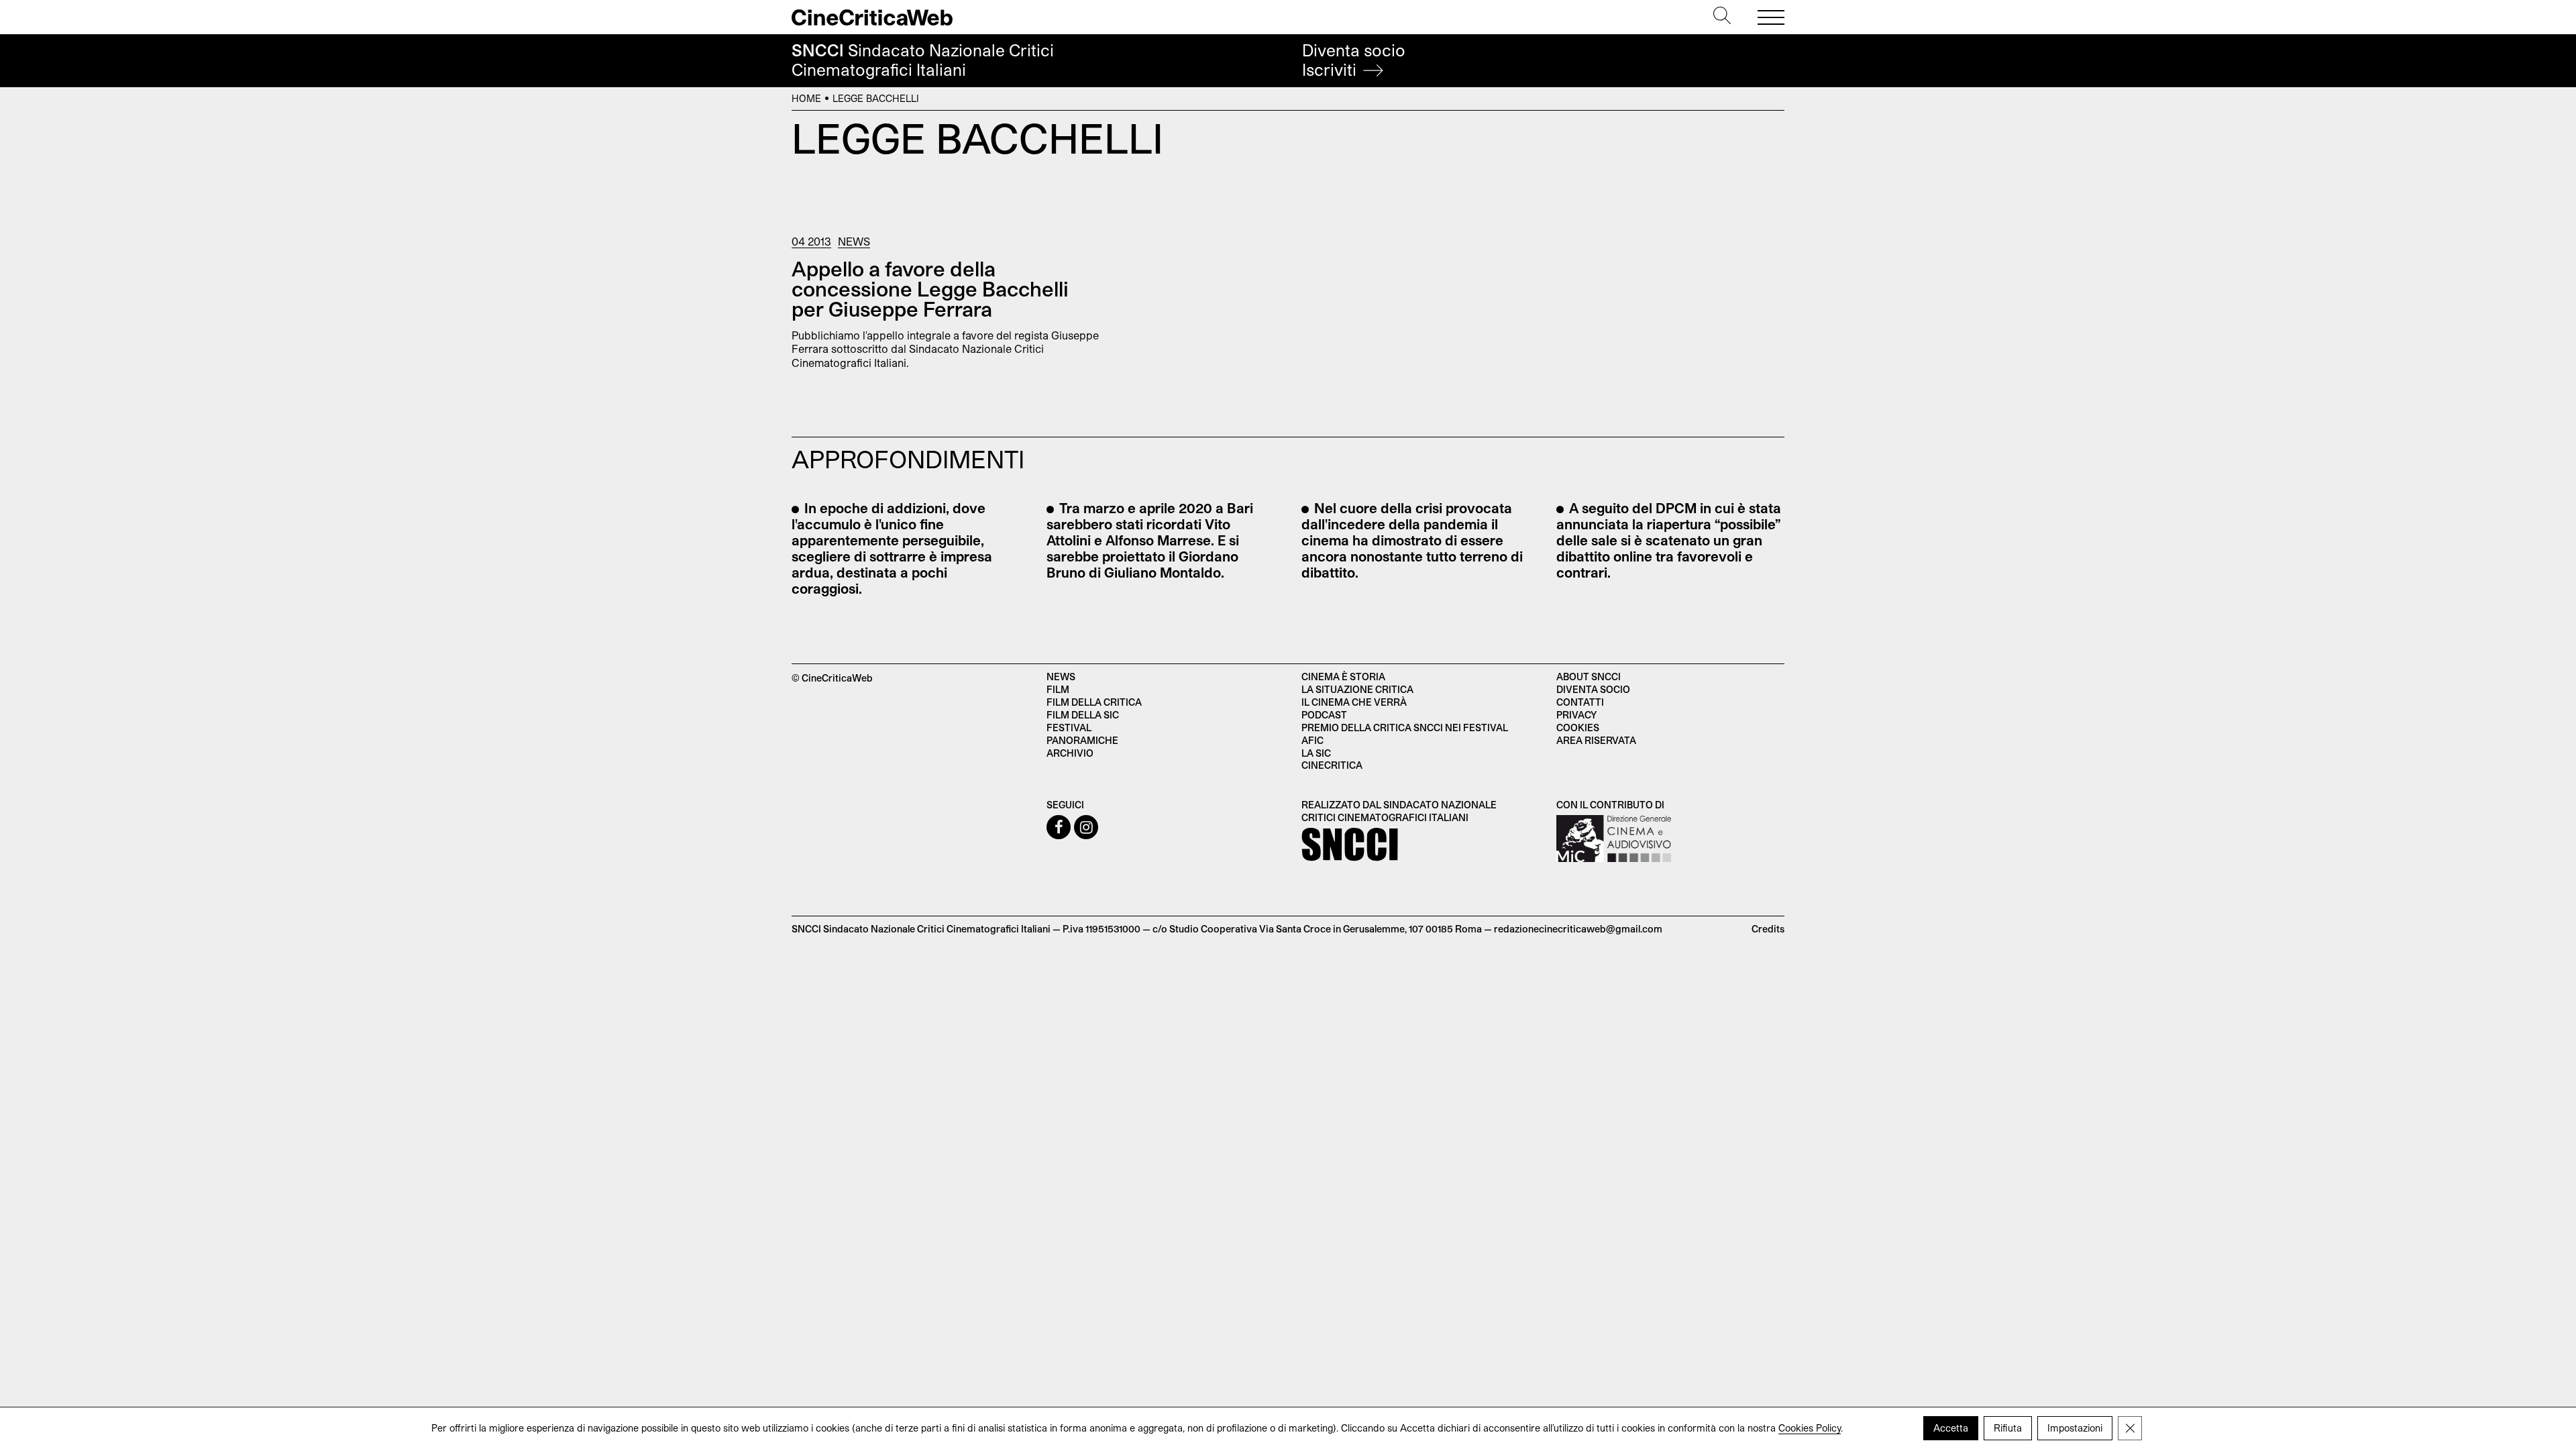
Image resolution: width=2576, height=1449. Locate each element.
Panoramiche (1082, 740)
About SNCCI (1589, 677)
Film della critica (1094, 702)
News (854, 241)
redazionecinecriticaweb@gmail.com (1578, 929)
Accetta (1951, 1428)
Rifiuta (2008, 1428)
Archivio (1070, 753)
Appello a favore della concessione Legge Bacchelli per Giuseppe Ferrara (930, 288)
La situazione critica (1357, 689)
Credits (1768, 929)
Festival (1069, 728)
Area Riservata (1596, 740)
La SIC (1316, 753)
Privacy (1576, 715)
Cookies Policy (1810, 1428)
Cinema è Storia (1343, 677)
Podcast (1324, 715)
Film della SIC (1083, 715)
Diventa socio (1354, 60)
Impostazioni (2075, 1428)
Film (1058, 689)
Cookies (1578, 728)
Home (806, 98)
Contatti (1580, 702)
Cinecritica (1332, 765)
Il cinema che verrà (1354, 702)
